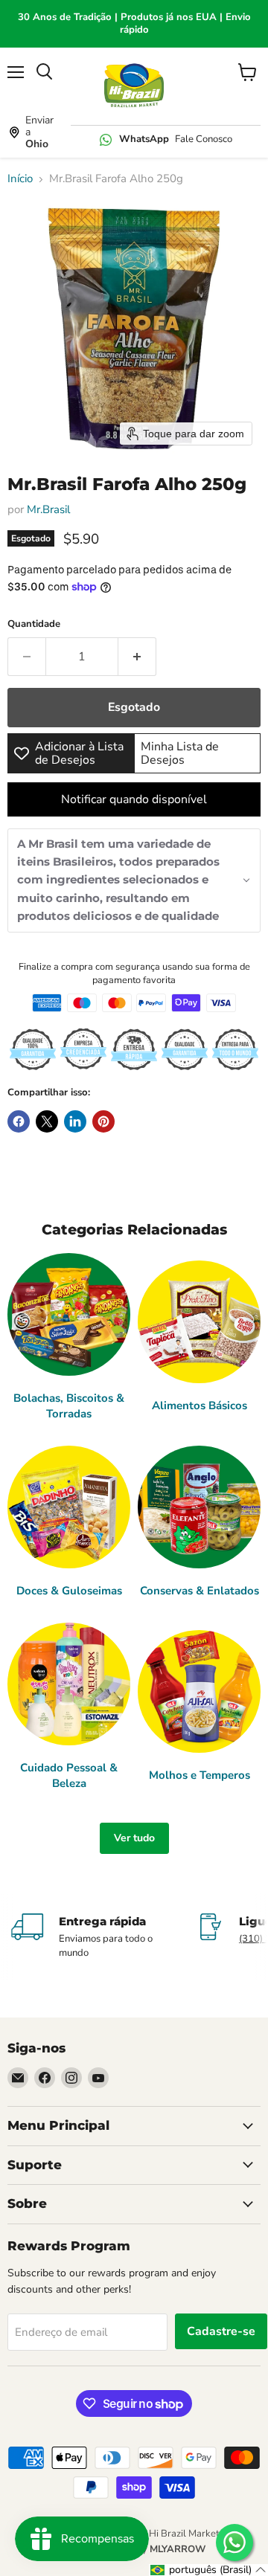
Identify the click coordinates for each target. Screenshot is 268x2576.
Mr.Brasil (48, 509)
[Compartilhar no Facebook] (19, 1121)
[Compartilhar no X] (47, 1121)
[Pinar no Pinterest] (103, 1121)
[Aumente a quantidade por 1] (137, 657)
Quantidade (34, 624)
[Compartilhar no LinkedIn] (75, 1121)
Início (20, 179)
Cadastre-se (221, 2331)
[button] (134, 880)
